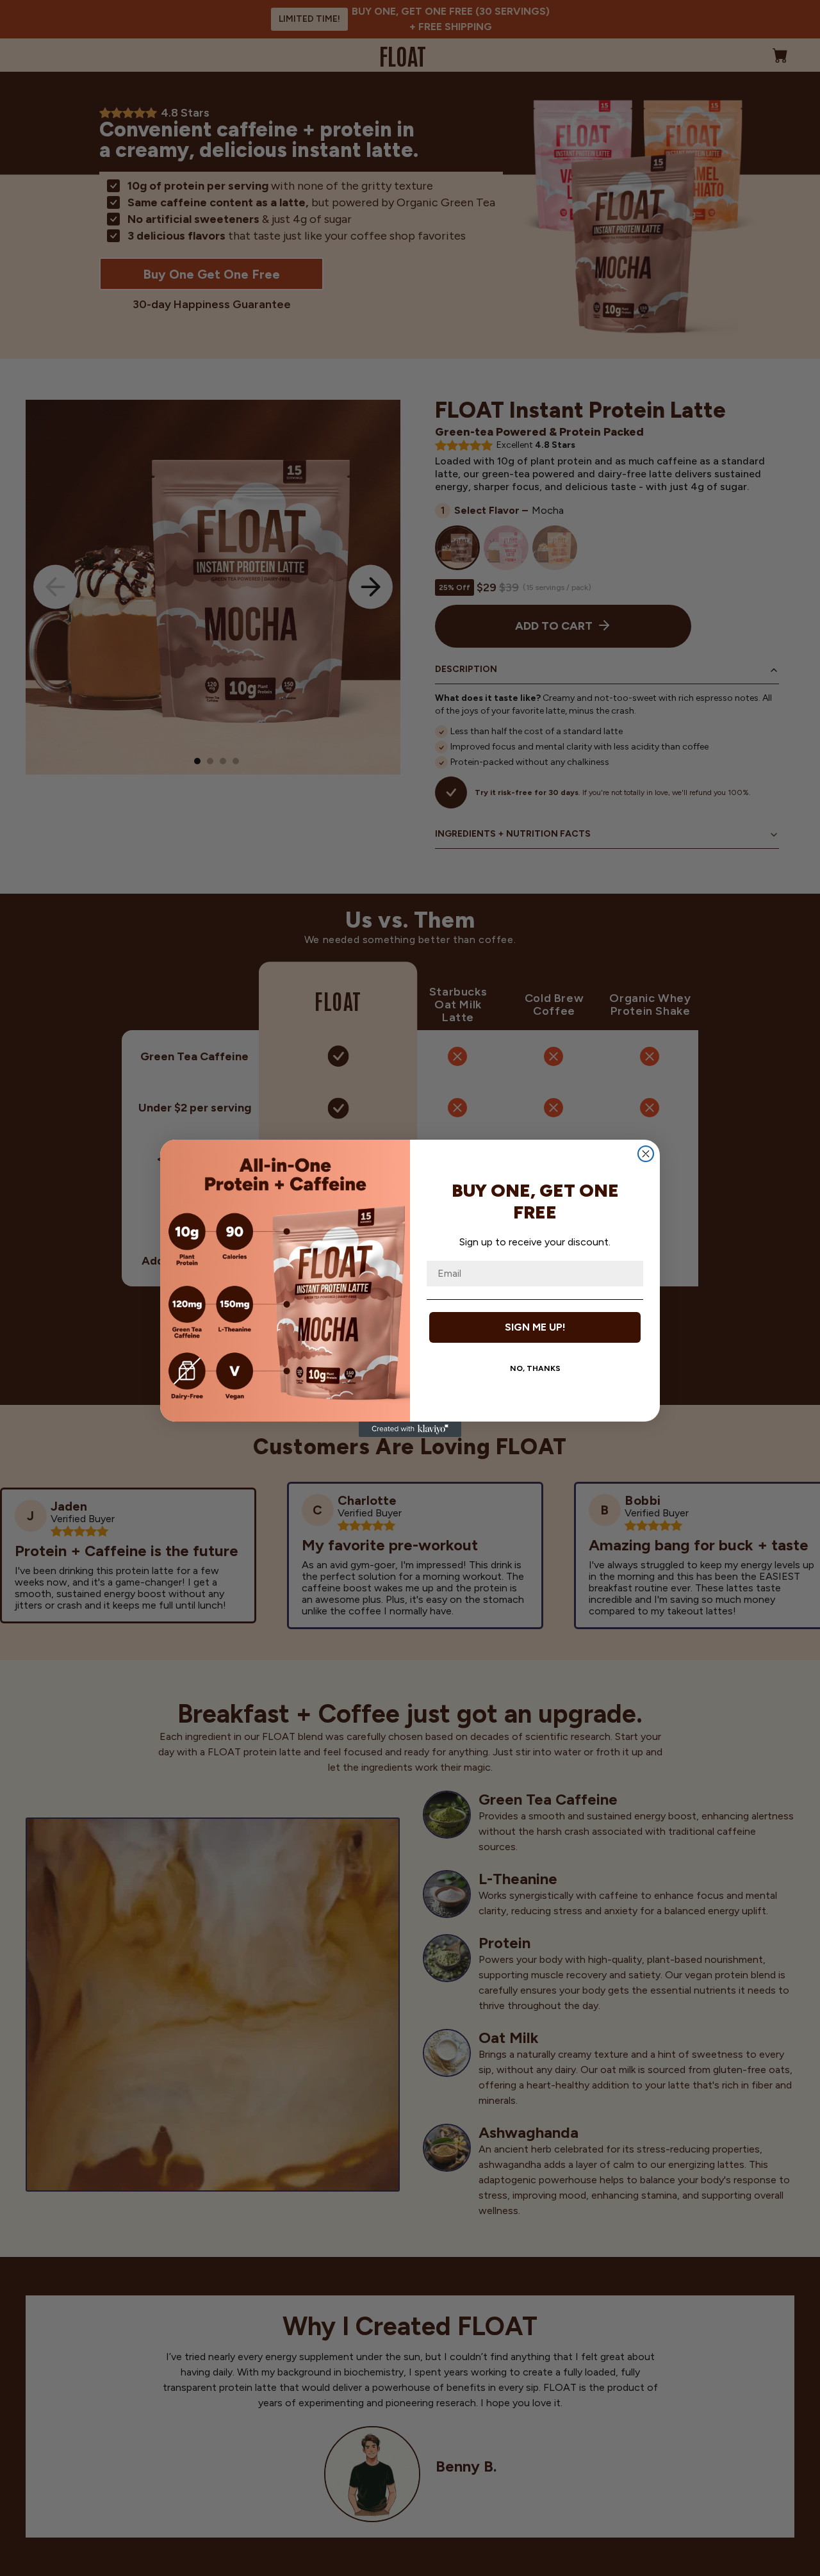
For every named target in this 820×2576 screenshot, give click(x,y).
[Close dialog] (646, 1154)
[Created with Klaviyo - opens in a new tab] (410, 1429)
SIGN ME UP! (535, 1327)
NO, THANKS (535, 1368)
